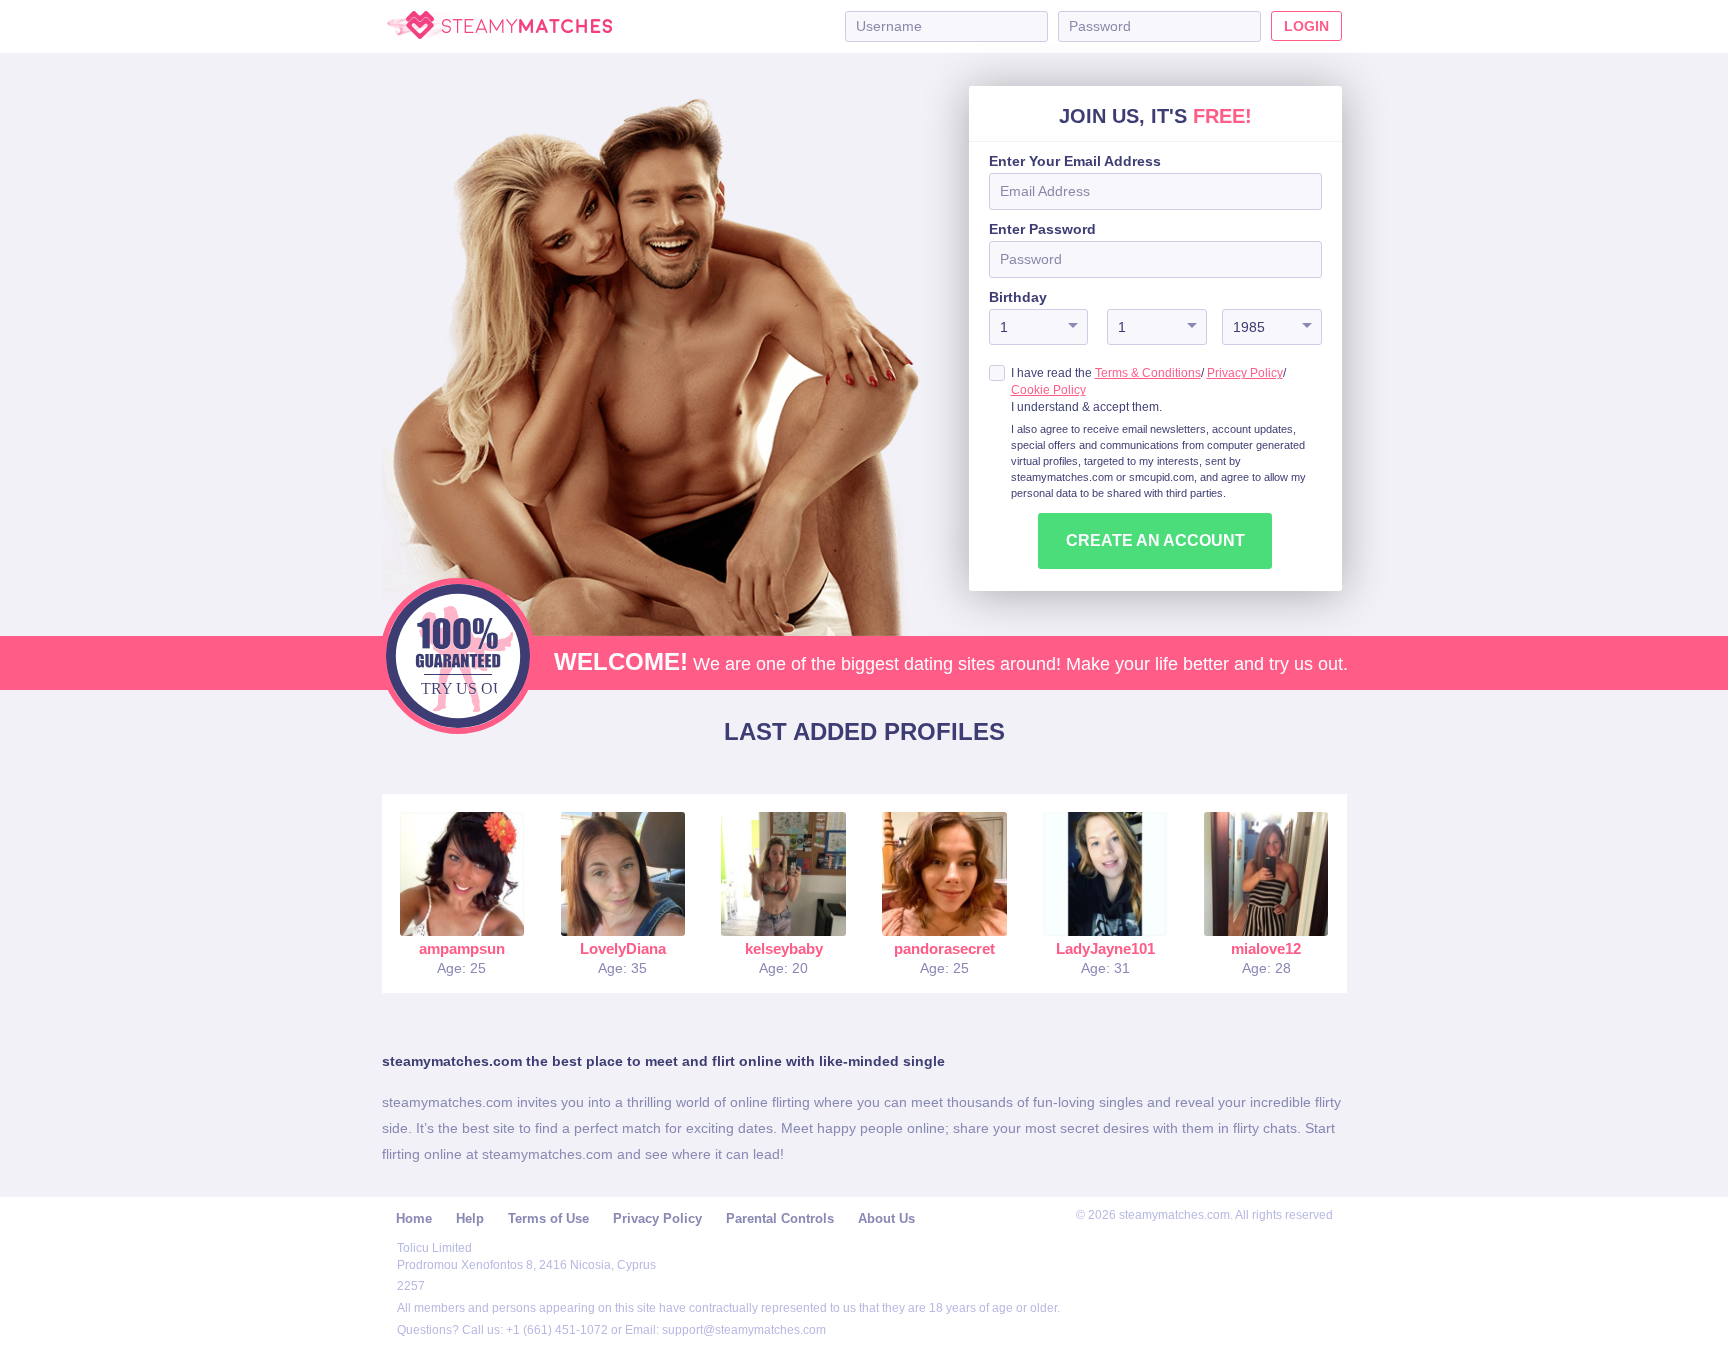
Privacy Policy (1245, 373)
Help (470, 1218)
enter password (1042, 229)
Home (414, 1218)
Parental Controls (780, 1218)
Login (1306, 26)
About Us (886, 1218)
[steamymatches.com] (499, 26)
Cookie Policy (1048, 390)
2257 (411, 1286)
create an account (1155, 540)
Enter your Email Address (1075, 161)
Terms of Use (548, 1218)
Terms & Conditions (1148, 373)
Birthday (1018, 297)
